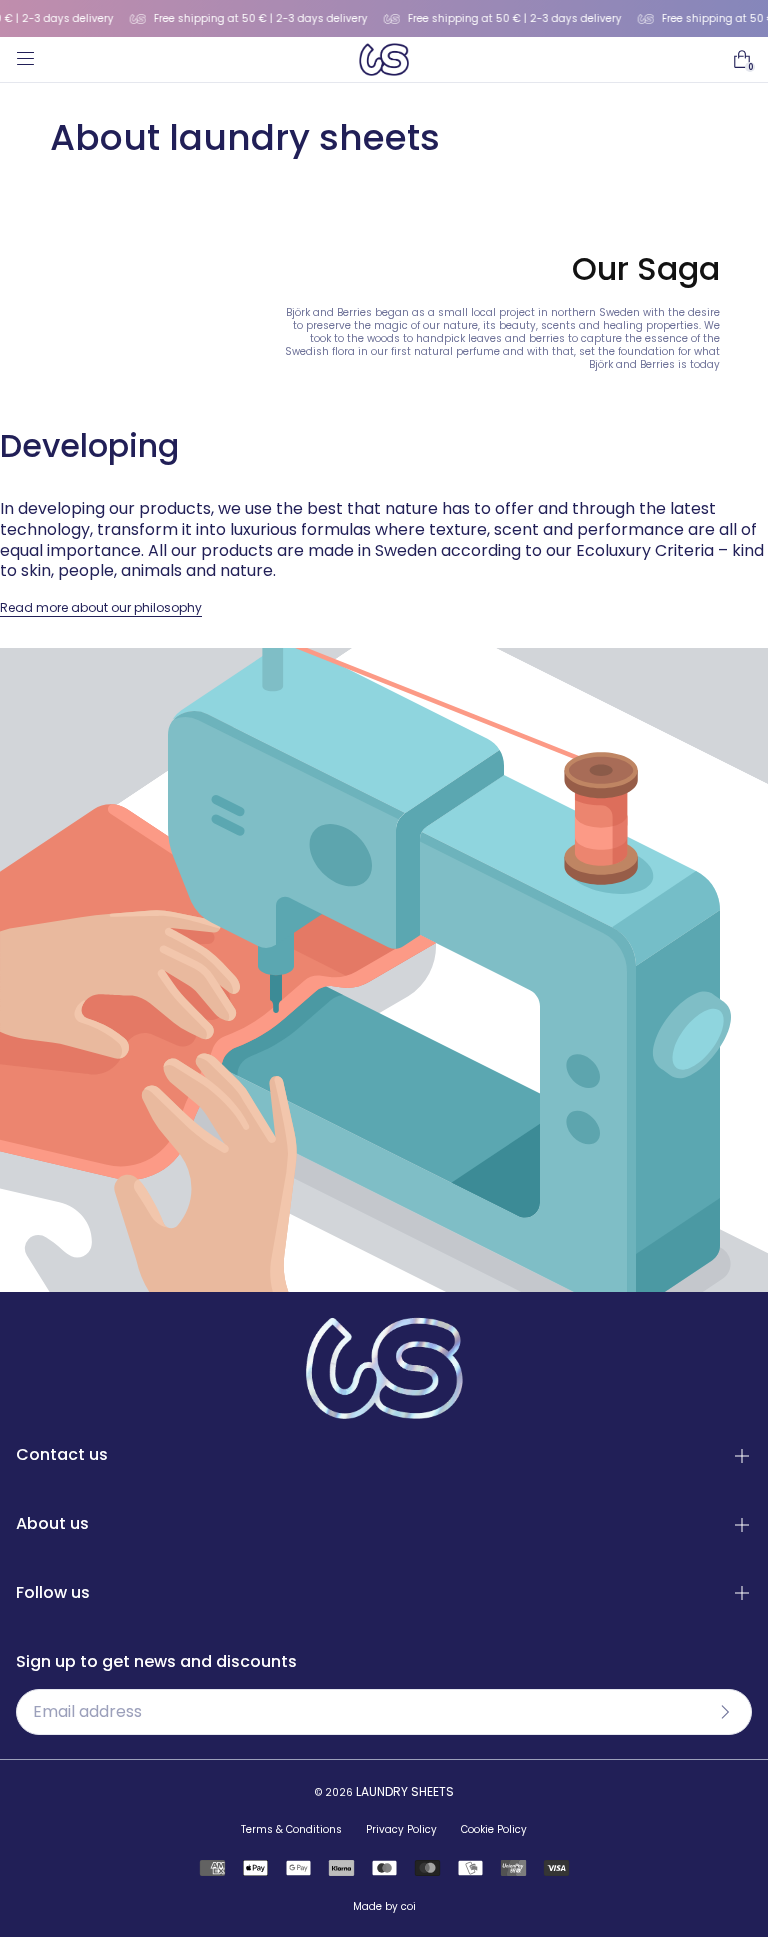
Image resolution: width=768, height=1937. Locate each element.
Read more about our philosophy (101, 607)
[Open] (24, 59)
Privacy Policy (401, 1829)
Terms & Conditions (291, 1829)
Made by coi (384, 1906)
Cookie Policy (494, 1829)
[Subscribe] (725, 1712)
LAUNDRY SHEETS (405, 1791)
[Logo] (384, 59)
